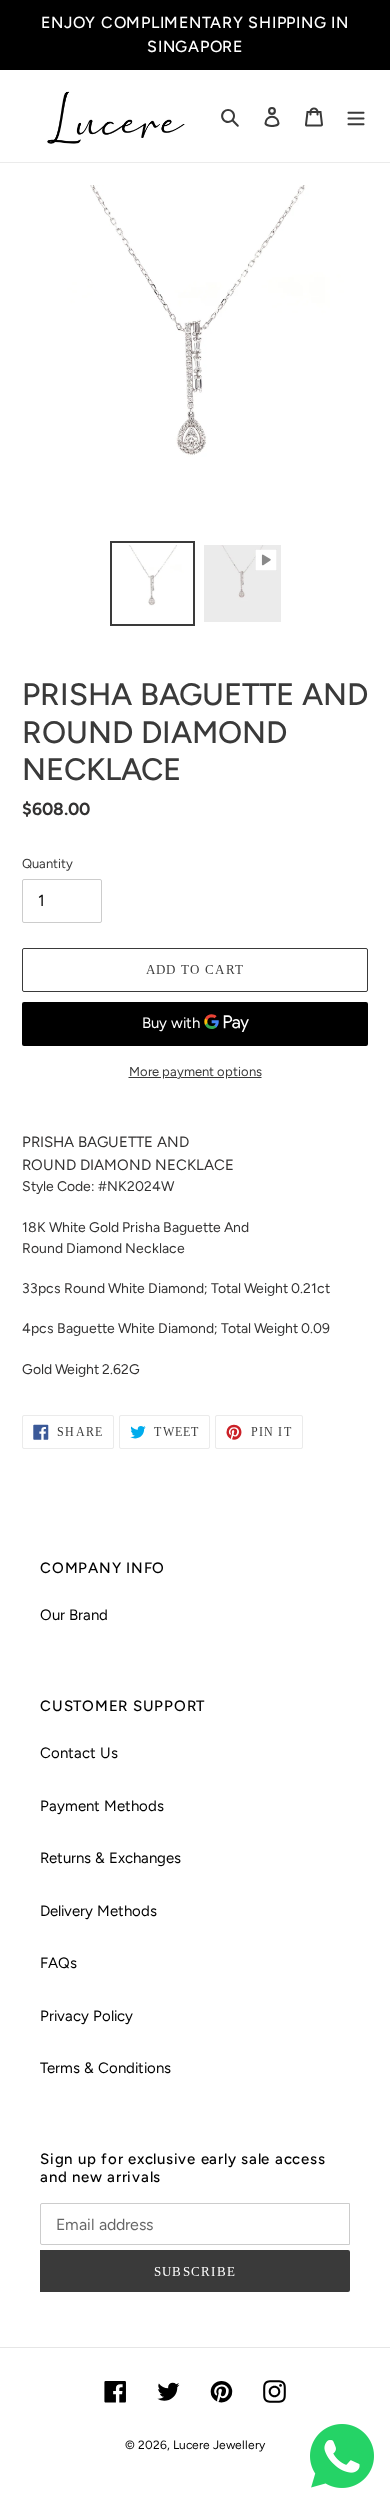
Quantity (47, 863)
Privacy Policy (86, 2016)
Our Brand (74, 1615)
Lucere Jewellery (219, 2445)
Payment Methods (102, 1806)
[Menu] (356, 116)
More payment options (195, 1071)
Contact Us (79, 1753)
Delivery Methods (98, 1911)
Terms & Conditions (105, 2068)
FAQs (58, 1963)
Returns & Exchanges (110, 1858)
